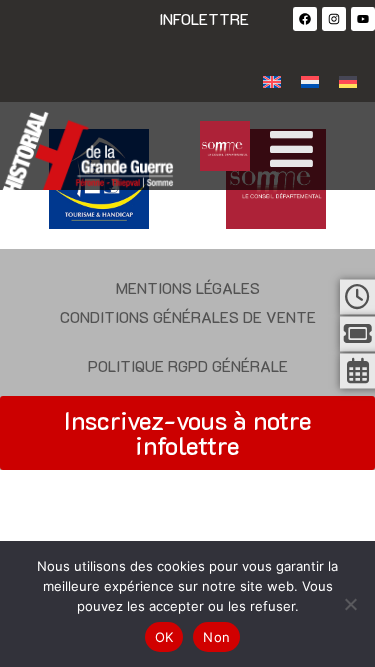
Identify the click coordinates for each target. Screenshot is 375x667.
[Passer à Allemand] (348, 80)
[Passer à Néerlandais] (310, 80)
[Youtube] (363, 19)
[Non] (350, 604)
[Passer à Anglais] (272, 80)
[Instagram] (334, 19)
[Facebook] (305, 19)
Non (216, 637)
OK (164, 637)
